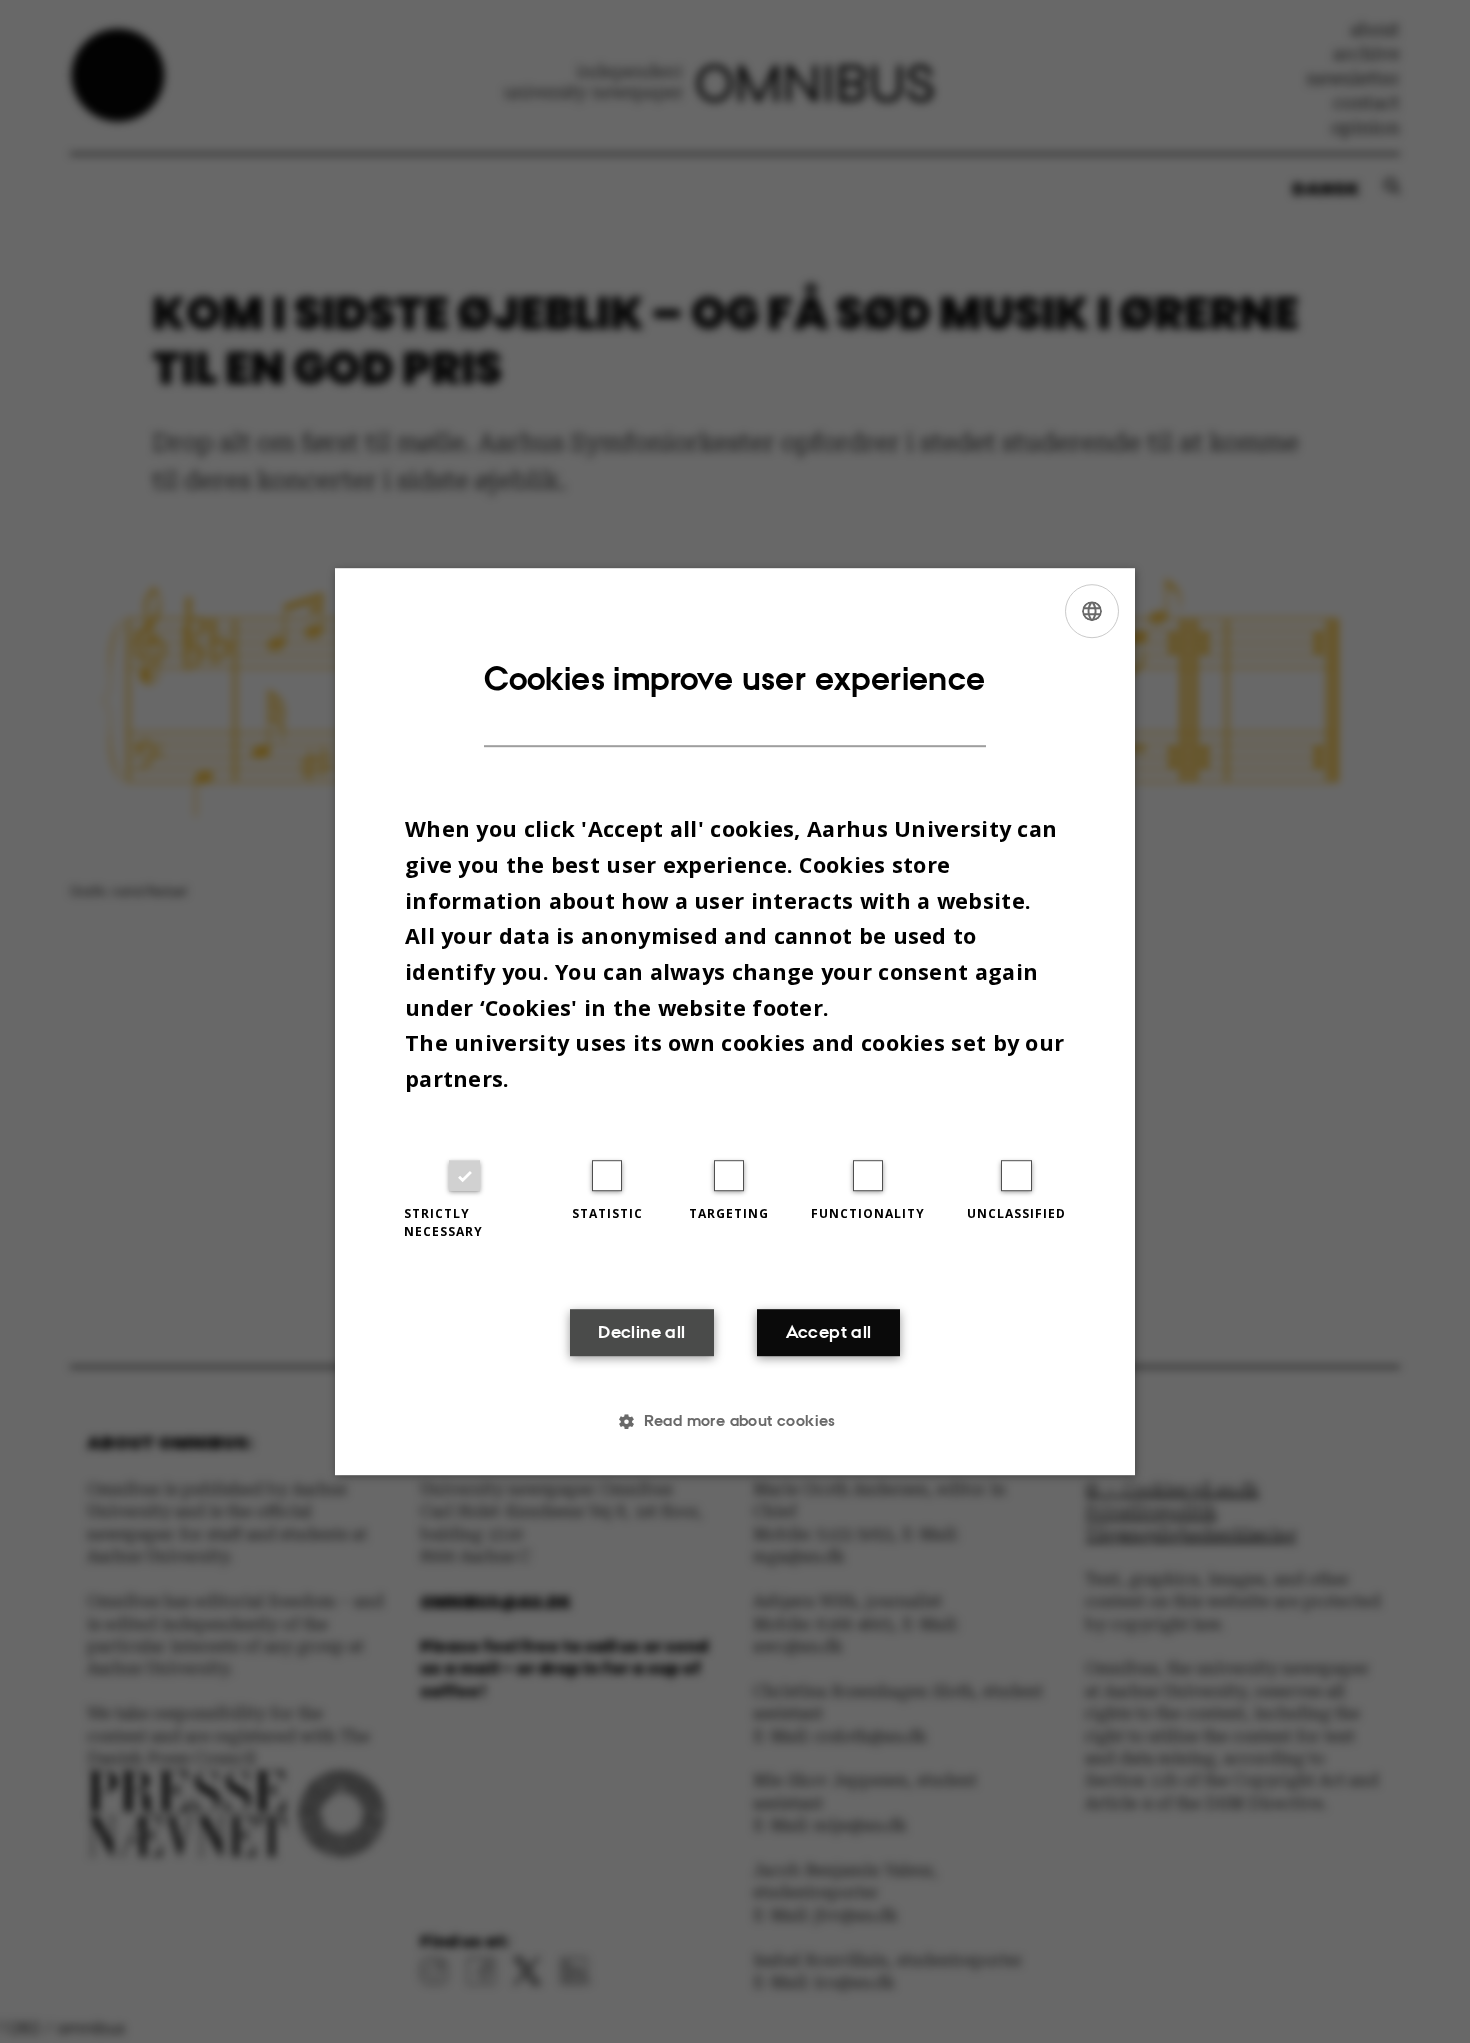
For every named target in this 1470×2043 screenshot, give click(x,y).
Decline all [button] (641, 1333)
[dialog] (735, 1022)
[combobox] (1092, 611)
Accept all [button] (829, 1333)
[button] (735, 1421)
